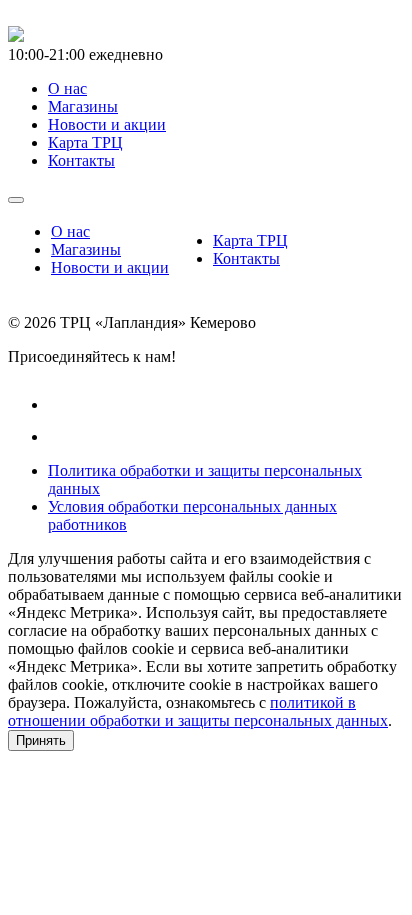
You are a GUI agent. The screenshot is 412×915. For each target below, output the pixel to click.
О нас (70, 231)
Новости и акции (110, 267)
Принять (41, 740)
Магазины (86, 249)
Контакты (246, 258)
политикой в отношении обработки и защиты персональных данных (198, 711)
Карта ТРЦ (250, 240)
